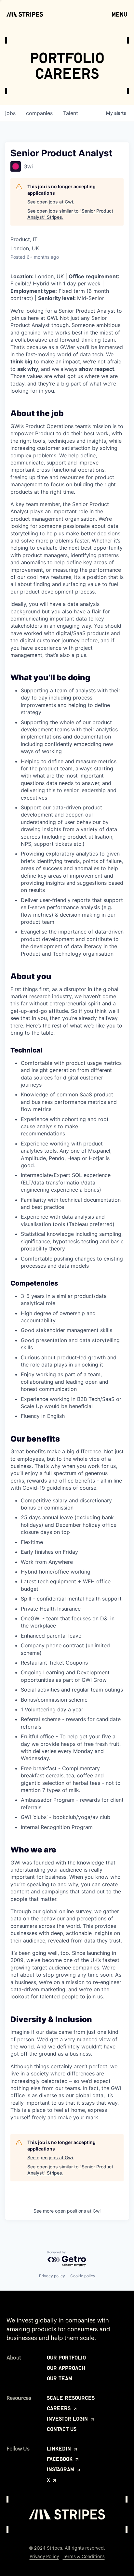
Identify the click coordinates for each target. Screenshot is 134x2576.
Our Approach (66, 2368)
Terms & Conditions (84, 2557)
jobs (10, 113)
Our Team (60, 2378)
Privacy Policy (44, 2557)
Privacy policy (52, 2276)
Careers (60, 2408)
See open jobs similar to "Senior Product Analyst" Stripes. (70, 214)
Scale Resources (71, 2398)
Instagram (61, 2469)
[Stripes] (25, 14)
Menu (120, 14)
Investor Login (68, 2419)
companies (39, 113)
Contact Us (62, 2429)
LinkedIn (60, 2449)
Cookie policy (83, 2276)
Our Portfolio (66, 2358)
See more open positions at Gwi (67, 2211)
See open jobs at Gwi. (51, 202)
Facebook (60, 2459)
